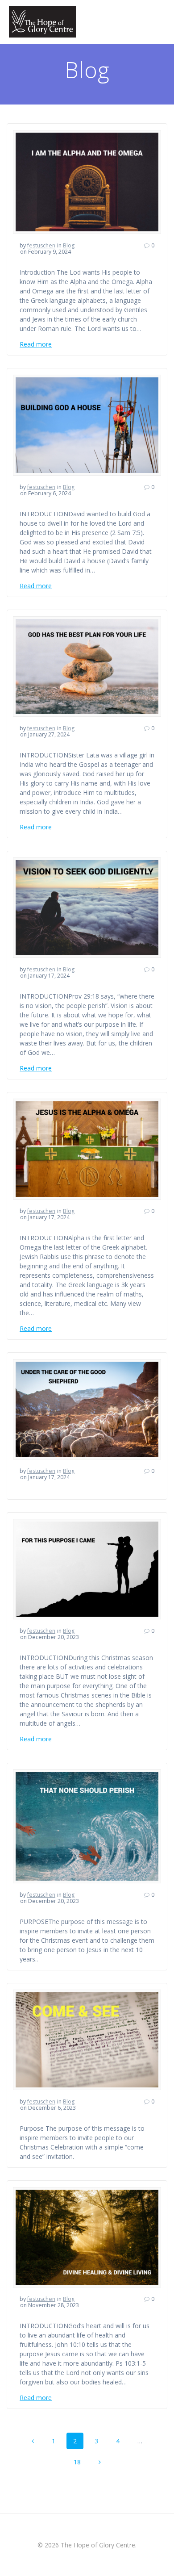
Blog (69, 245)
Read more (36, 344)
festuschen (41, 245)
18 (80, 2460)
